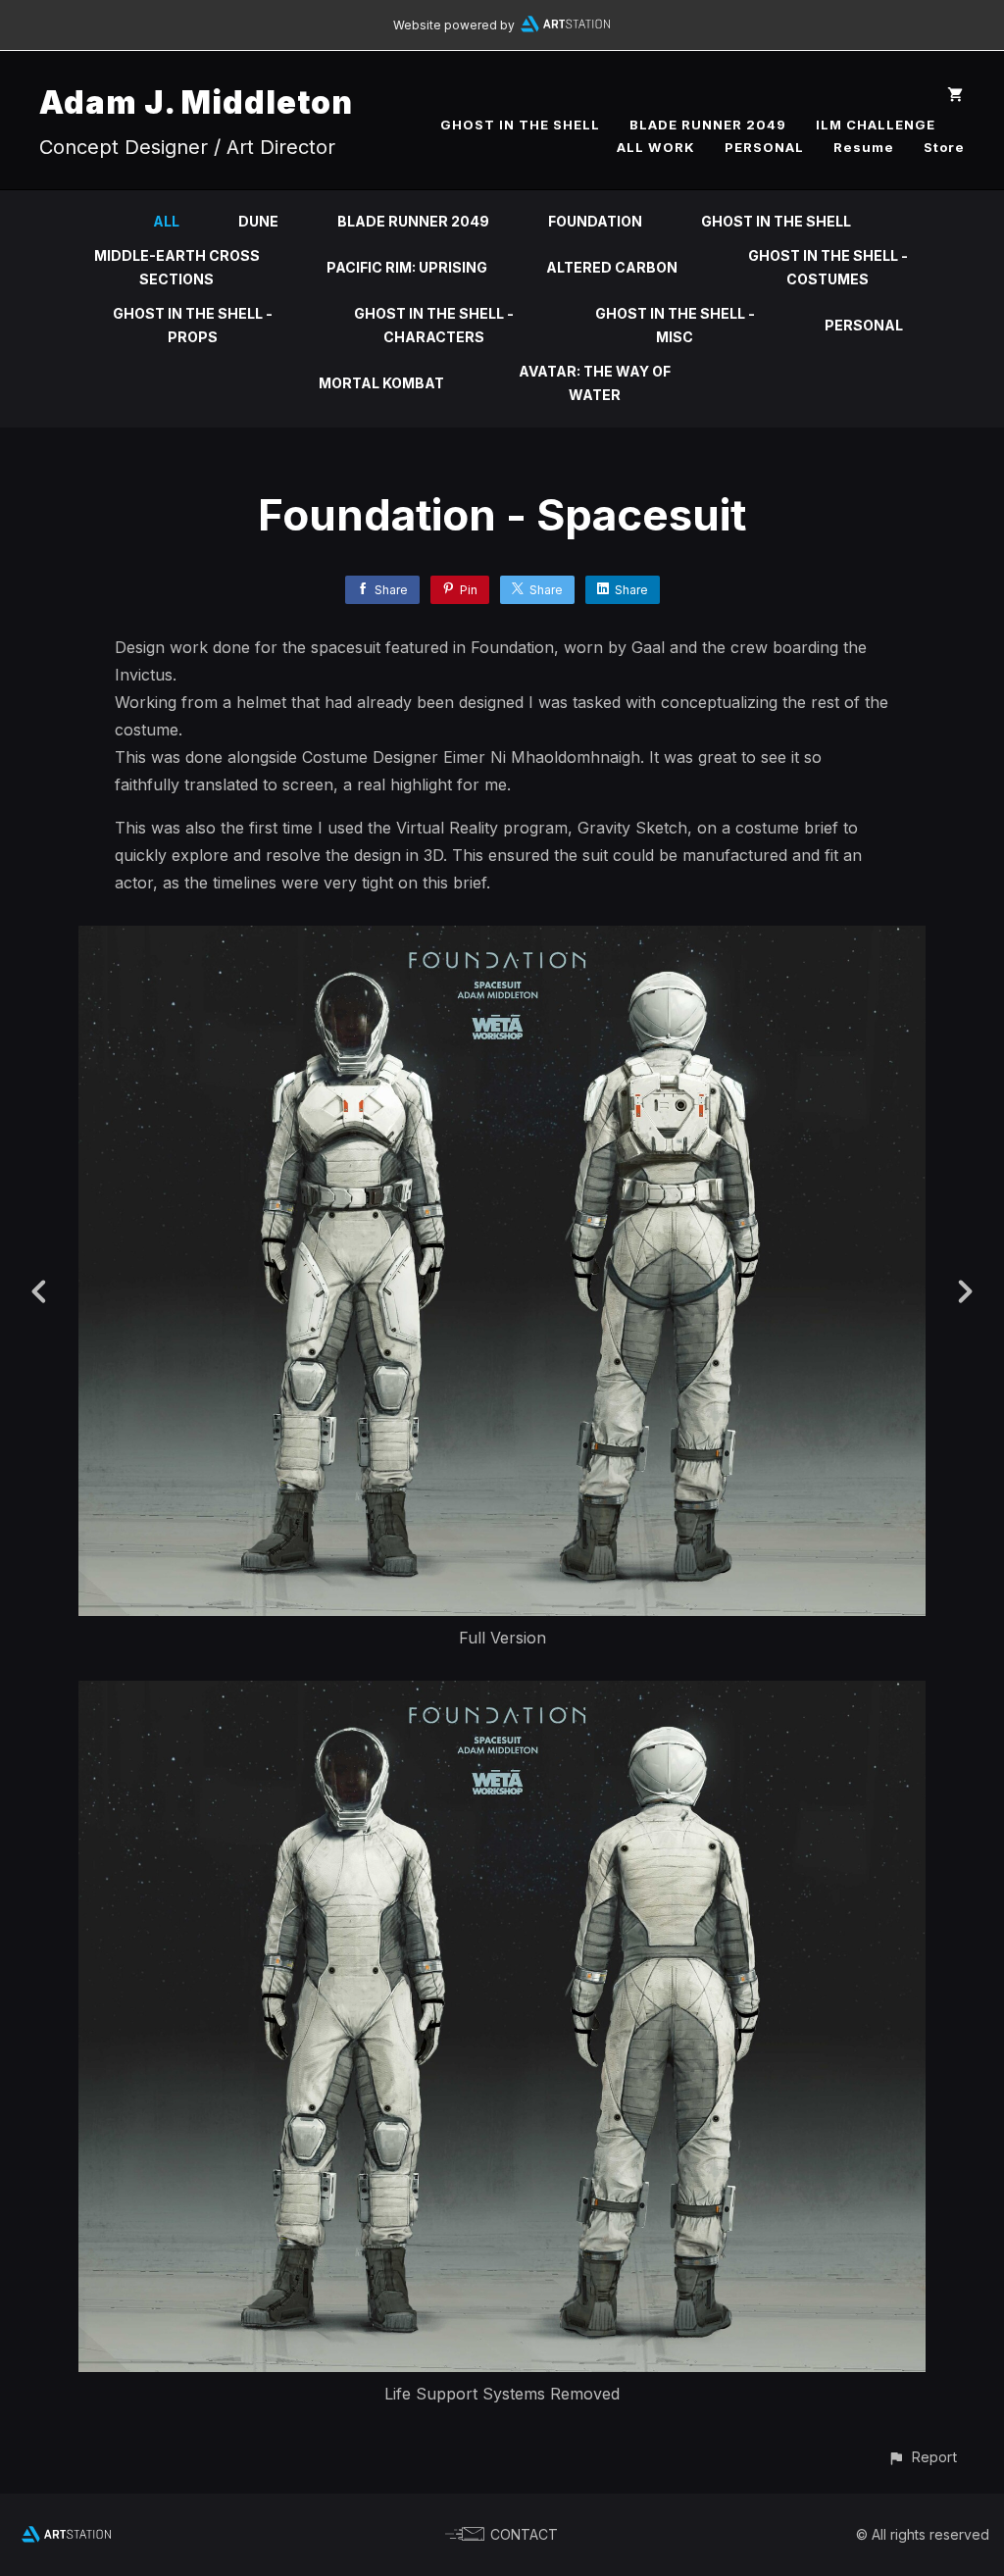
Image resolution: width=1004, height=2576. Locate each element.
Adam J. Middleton (196, 102)
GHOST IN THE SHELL (520, 125)
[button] (922, 2457)
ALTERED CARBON (612, 267)
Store (944, 147)
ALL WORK (656, 147)
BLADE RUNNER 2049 (708, 125)
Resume (864, 147)
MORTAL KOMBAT (381, 383)
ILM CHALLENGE (876, 125)
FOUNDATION (595, 221)
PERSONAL (764, 147)
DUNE (258, 221)
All (166, 221)
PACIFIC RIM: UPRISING (407, 267)
